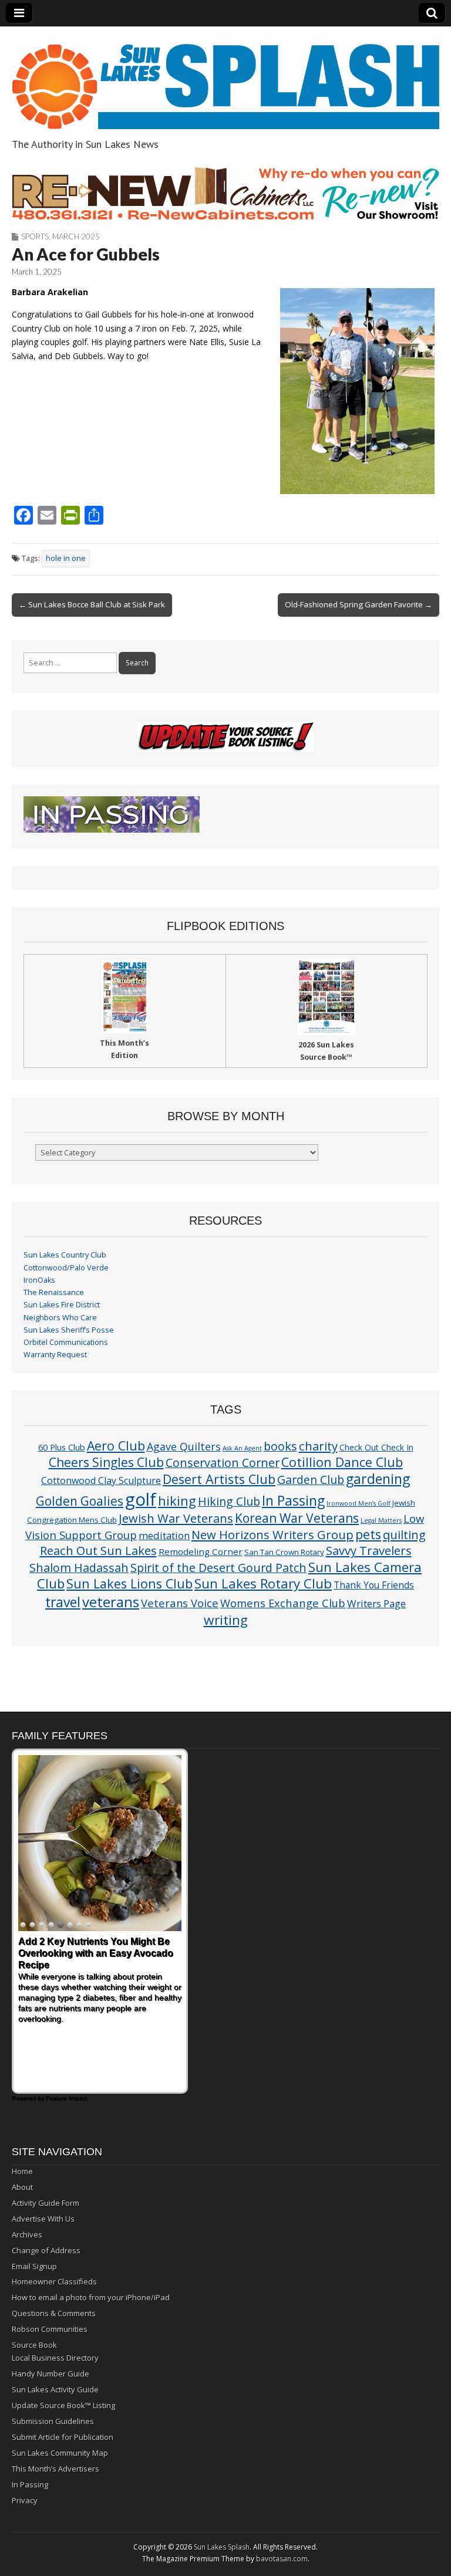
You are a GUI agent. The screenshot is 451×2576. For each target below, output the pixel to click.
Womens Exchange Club (283, 1603)
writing (226, 1620)
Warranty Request (55, 1355)
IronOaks (39, 1280)
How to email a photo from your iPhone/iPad (91, 2297)
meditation (164, 1535)
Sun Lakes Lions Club (129, 1583)
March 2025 (76, 236)
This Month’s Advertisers (55, 2469)
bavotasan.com (282, 2559)
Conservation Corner (223, 1463)
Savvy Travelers (369, 1550)
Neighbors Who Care (60, 1318)
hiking (177, 1501)
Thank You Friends (374, 1585)
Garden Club (311, 1480)
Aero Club (116, 1446)
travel (63, 1602)
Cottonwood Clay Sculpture (101, 1480)
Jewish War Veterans (176, 1518)
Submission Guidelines (53, 2421)
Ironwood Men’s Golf (359, 1503)
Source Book (34, 2345)
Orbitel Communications (66, 1342)
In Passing (293, 1501)
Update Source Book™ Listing (63, 2405)
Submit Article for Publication (63, 2437)
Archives (27, 2234)
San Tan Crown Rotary (284, 1552)
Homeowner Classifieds (54, 2281)
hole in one (66, 558)
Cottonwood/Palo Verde (66, 1268)
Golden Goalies (80, 1501)
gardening (378, 1479)
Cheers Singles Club (106, 1462)
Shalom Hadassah (79, 1568)
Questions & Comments (54, 2313)
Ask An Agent (242, 1448)
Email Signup (34, 2266)
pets (368, 1534)
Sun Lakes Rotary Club (263, 1583)
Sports (35, 236)
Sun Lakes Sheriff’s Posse (69, 1330)
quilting (404, 1534)
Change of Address (46, 2250)
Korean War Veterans (297, 1518)
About (22, 2187)
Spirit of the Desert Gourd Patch (218, 1568)
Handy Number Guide (51, 2374)
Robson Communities (50, 2329)
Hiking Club (229, 1501)
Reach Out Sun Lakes (98, 1550)
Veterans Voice (180, 1603)
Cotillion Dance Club (342, 1462)
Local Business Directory (55, 2358)
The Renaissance (54, 1292)
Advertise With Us (43, 2219)
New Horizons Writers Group (272, 1534)
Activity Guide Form (46, 2203)
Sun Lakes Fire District (62, 1305)
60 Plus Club (62, 1447)
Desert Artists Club (219, 1479)
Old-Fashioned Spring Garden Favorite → (359, 604)
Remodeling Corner (201, 1551)
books (280, 1446)
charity (318, 1446)
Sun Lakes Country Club (65, 1255)
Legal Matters (381, 1520)
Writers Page (376, 1603)
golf (141, 1499)
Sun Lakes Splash (222, 2547)
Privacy (25, 2500)
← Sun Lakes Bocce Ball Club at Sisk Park (92, 604)
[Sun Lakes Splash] (225, 80)
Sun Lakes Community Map (60, 2453)
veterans (111, 1602)
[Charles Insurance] (225, 194)
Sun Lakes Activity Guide (55, 2389)
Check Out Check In (376, 1447)
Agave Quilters (184, 1446)
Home (22, 2171)
